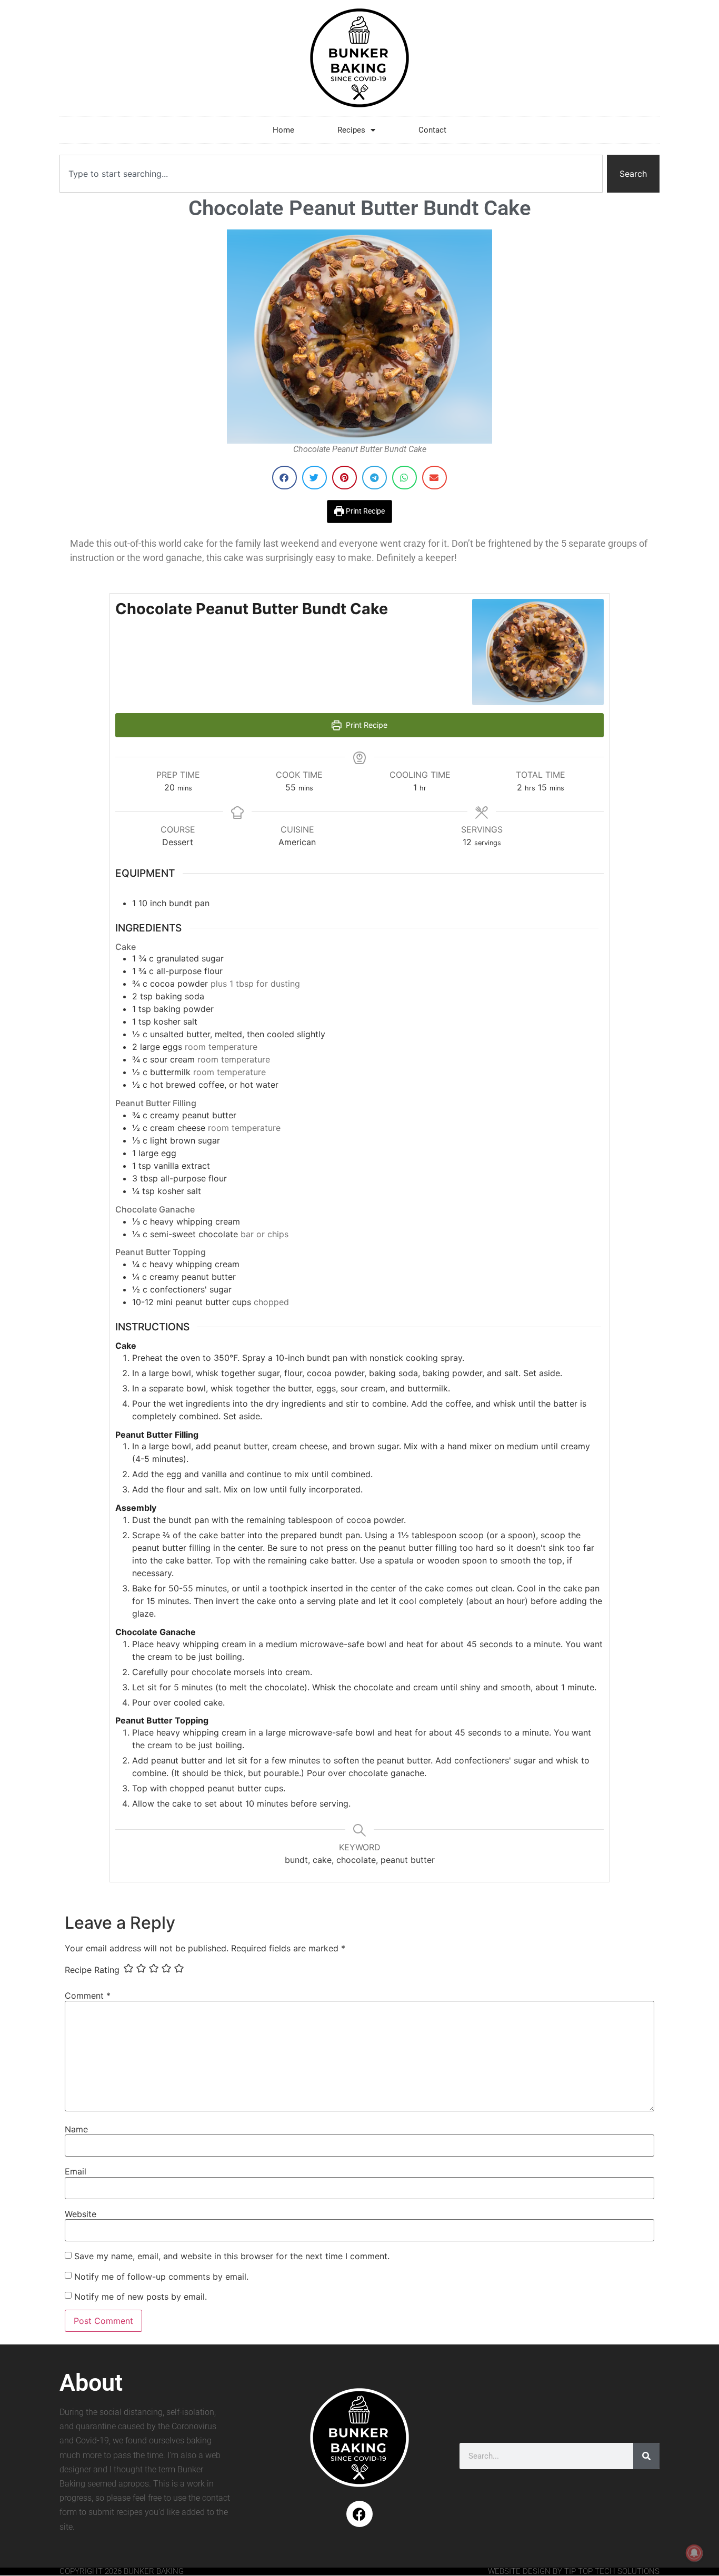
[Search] (646, 2456)
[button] (284, 478)
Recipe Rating (92, 1970)
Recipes (351, 130)
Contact (432, 130)
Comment (88, 1996)
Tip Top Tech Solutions (612, 2571)
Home (283, 130)
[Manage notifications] (694, 2553)
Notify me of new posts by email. (141, 2297)
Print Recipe (365, 511)
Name (76, 2129)
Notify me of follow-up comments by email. (161, 2277)
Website (81, 2214)
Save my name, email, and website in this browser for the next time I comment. (232, 2256)
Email (76, 2171)
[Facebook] (359, 2514)
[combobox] (331, 174)
